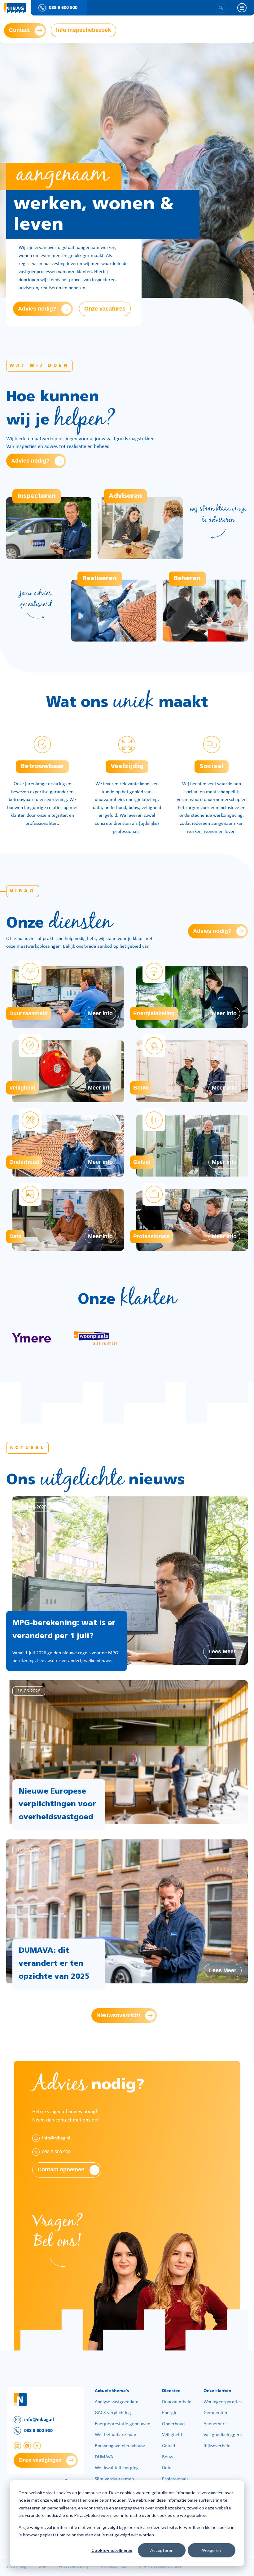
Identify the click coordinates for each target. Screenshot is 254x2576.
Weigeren (212, 2550)
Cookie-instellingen (112, 2550)
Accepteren (162, 2550)
